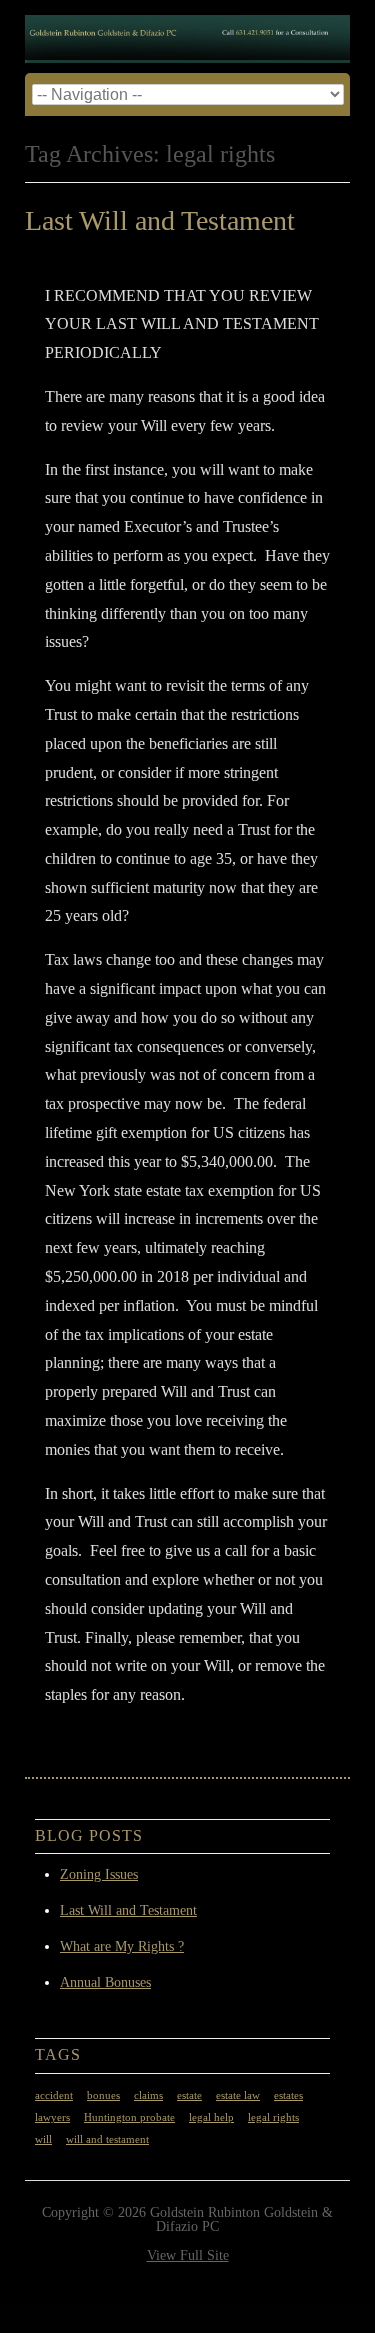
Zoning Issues (99, 1874)
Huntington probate (129, 2117)
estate (189, 2095)
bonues (103, 2095)
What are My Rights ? (122, 1946)
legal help (211, 2117)
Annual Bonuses (105, 1982)
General (123, 1737)
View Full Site (188, 2255)
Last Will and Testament (160, 220)
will (43, 2139)
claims (148, 2095)
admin (200, 252)
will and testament (107, 2139)
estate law (238, 2095)
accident (54, 2095)
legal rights (273, 2117)
